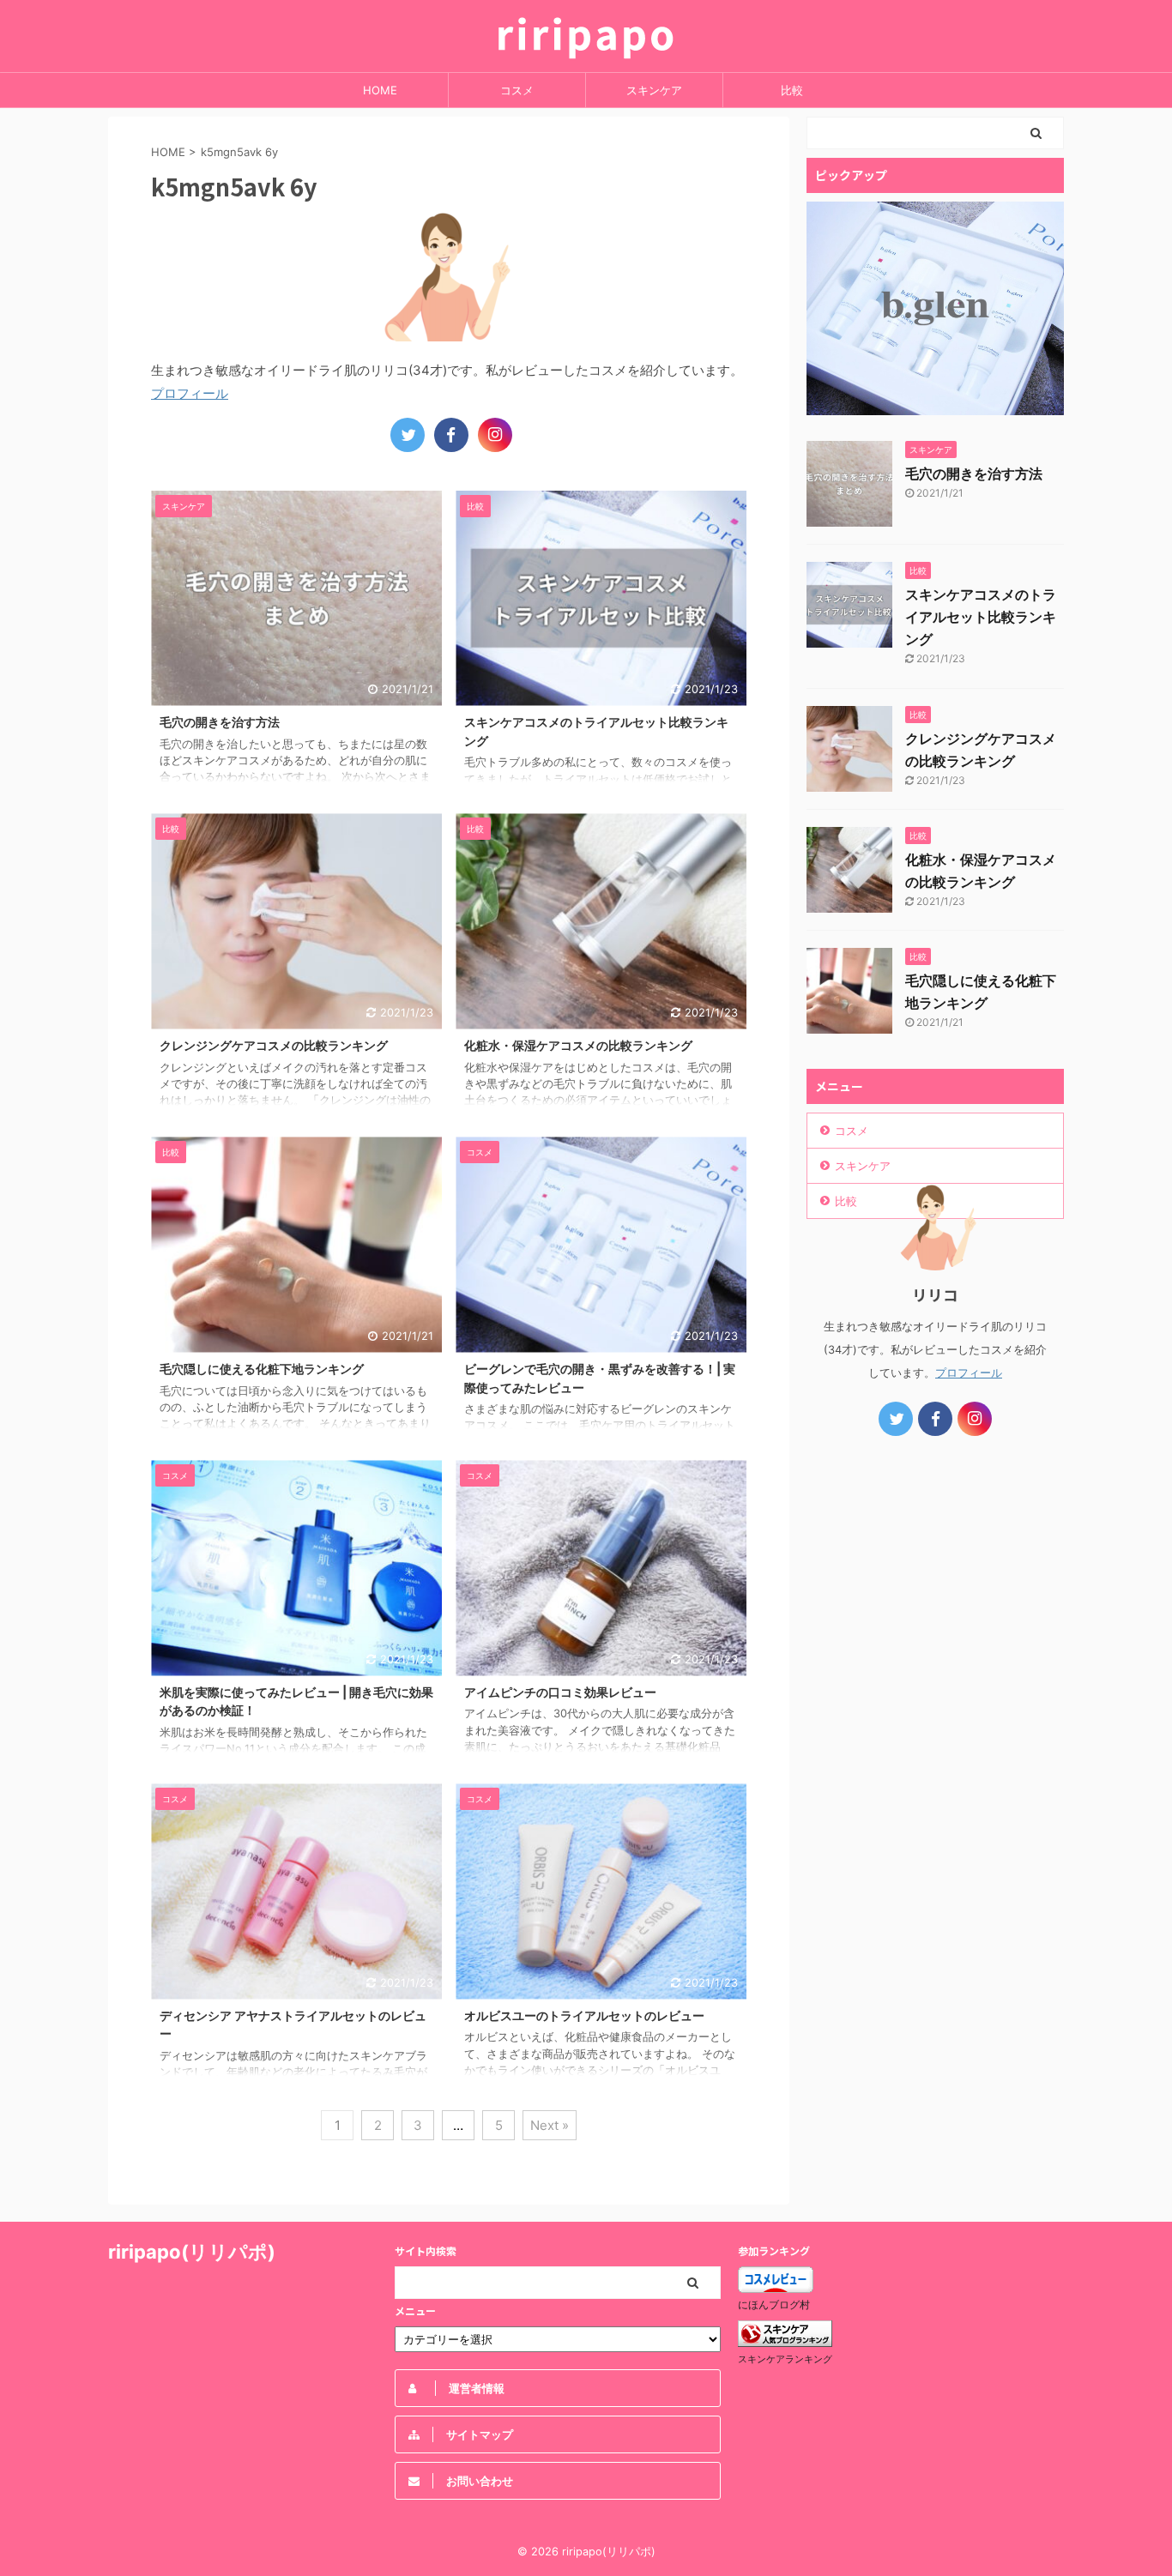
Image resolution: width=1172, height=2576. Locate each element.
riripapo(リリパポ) (192, 2252)
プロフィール (190, 393)
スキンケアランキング (785, 2359)
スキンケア (654, 90)
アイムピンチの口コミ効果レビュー (560, 1692)
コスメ (517, 90)
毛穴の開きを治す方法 (220, 722)
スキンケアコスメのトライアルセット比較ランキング (981, 617)
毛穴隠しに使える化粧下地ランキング (262, 1369)
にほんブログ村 (774, 2305)
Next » (550, 2125)
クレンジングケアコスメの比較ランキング (274, 1045)
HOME (380, 90)
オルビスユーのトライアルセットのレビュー (584, 2015)
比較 (792, 90)
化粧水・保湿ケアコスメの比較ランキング (578, 1045)
